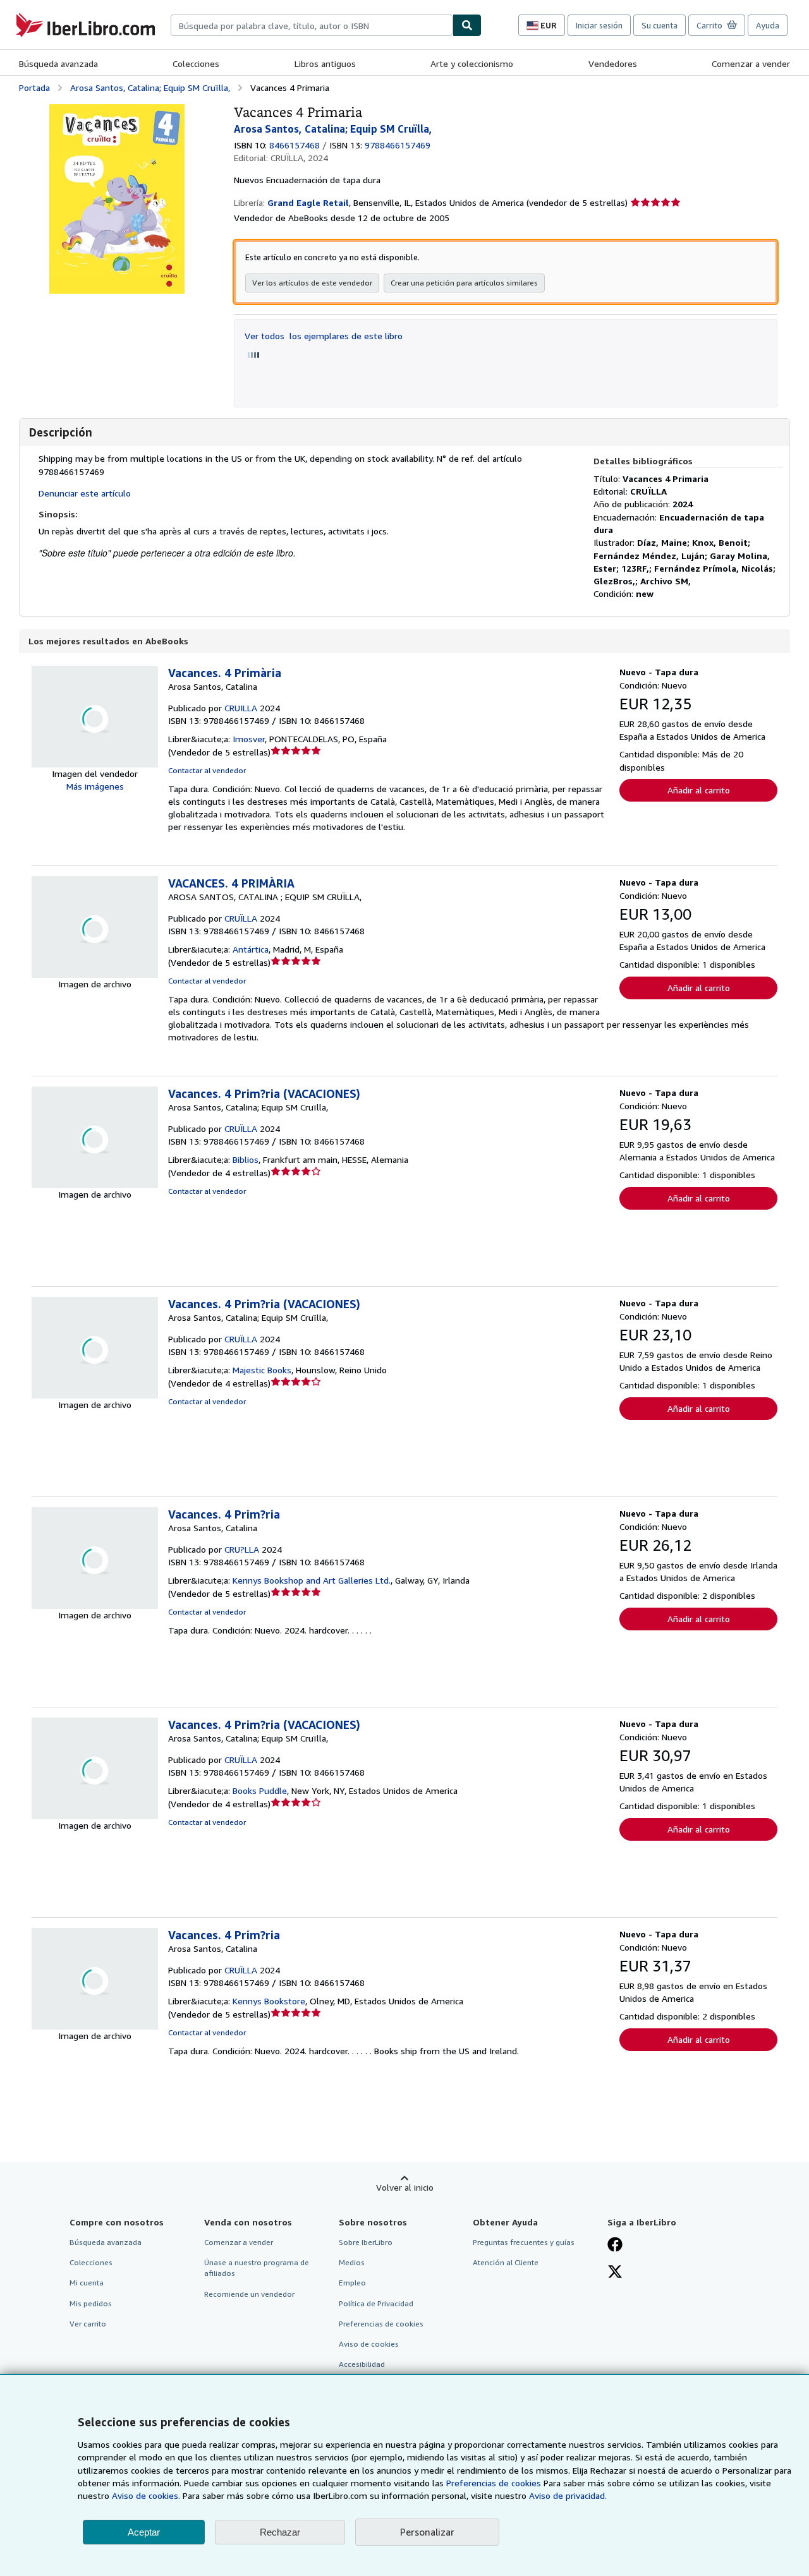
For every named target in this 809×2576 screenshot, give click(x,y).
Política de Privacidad (376, 2303)
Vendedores (613, 63)
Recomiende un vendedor (249, 2294)
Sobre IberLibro (366, 2242)
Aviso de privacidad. (568, 2495)
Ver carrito (88, 2324)
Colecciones (196, 63)
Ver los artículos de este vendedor (312, 283)
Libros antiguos (325, 63)
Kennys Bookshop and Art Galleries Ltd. (312, 1580)
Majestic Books (262, 1370)
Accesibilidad (362, 2364)
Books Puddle (260, 1791)
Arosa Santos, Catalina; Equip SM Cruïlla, (150, 87)
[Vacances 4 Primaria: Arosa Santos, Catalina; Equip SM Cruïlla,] (117, 110)
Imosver (249, 739)
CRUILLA (241, 708)
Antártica (251, 949)
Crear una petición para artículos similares (464, 283)
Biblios (246, 1159)
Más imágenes (95, 786)
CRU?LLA (242, 1549)
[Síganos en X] (615, 2273)
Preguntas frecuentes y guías (524, 2242)
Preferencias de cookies (494, 2483)
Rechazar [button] (280, 2532)
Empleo (352, 2283)
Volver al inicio (405, 2187)
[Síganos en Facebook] (615, 2246)
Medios (352, 2262)
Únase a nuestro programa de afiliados (257, 2268)
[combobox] (312, 25)
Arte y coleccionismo (472, 63)
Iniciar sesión (599, 25)
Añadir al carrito (699, 790)
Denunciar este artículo (85, 493)
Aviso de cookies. (146, 2495)
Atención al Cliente (506, 2262)
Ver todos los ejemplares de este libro (324, 336)
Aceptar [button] (144, 2532)
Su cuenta (660, 25)
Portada (34, 87)
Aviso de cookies (369, 2344)
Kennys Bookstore (269, 2001)
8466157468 (295, 145)
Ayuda (768, 25)
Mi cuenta (87, 2283)
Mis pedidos (91, 2303)
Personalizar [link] (427, 2532)
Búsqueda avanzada (58, 63)
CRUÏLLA (241, 918)
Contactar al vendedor (207, 770)
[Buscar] (467, 25)
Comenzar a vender (751, 63)
